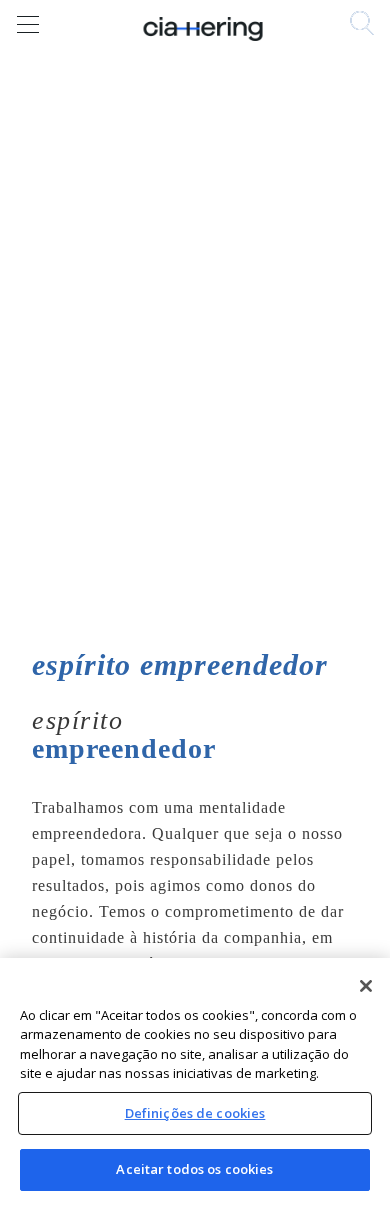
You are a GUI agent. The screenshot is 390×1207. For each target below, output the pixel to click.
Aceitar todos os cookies (194, 1169)
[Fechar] (366, 986)
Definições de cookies (195, 1113)
